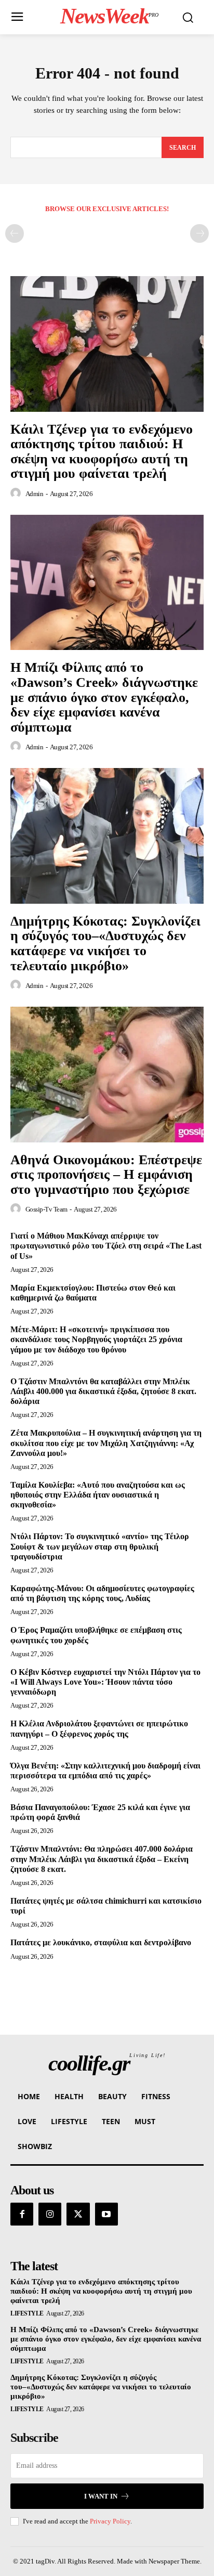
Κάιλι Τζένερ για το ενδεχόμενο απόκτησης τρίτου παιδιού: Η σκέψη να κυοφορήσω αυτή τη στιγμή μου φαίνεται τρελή (102, 452)
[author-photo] (17, 493)
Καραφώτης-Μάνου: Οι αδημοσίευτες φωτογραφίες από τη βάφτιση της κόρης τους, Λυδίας (102, 1593)
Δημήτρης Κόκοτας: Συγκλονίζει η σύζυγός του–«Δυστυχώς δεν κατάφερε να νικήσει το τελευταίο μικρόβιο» (105, 944)
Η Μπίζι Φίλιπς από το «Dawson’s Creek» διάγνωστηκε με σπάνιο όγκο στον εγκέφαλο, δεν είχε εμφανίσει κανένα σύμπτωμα (104, 697)
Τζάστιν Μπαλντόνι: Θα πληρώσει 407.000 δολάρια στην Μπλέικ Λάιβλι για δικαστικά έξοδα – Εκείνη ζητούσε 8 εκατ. (102, 1859)
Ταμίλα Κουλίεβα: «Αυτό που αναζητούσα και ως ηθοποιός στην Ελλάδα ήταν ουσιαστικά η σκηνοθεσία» (98, 1495)
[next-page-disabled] (199, 233)
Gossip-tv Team (46, 1209)
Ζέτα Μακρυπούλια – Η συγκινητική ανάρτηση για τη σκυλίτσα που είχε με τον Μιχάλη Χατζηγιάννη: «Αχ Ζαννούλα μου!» (106, 1443)
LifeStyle (27, 2313)
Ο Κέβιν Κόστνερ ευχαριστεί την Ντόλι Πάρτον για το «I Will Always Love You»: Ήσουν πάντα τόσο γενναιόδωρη (105, 1682)
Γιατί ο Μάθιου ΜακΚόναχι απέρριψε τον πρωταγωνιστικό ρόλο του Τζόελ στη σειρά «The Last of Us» (106, 1246)
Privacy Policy (110, 2521)
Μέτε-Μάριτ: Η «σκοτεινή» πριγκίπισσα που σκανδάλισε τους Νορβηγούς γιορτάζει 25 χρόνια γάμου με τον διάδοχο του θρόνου (96, 1339)
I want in (101, 2496)
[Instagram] (50, 2214)
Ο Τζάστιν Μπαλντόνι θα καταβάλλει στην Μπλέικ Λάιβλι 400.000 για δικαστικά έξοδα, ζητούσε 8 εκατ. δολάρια (103, 1391)
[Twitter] (78, 2214)
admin (35, 494)
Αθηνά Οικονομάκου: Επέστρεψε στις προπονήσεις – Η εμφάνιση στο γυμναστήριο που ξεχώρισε (106, 1175)
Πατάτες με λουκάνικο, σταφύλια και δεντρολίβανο (101, 1942)
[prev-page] (15, 233)
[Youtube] (106, 2214)
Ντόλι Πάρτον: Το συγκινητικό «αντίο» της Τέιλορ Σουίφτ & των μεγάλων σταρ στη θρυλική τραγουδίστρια (100, 1546)
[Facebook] (22, 2214)
